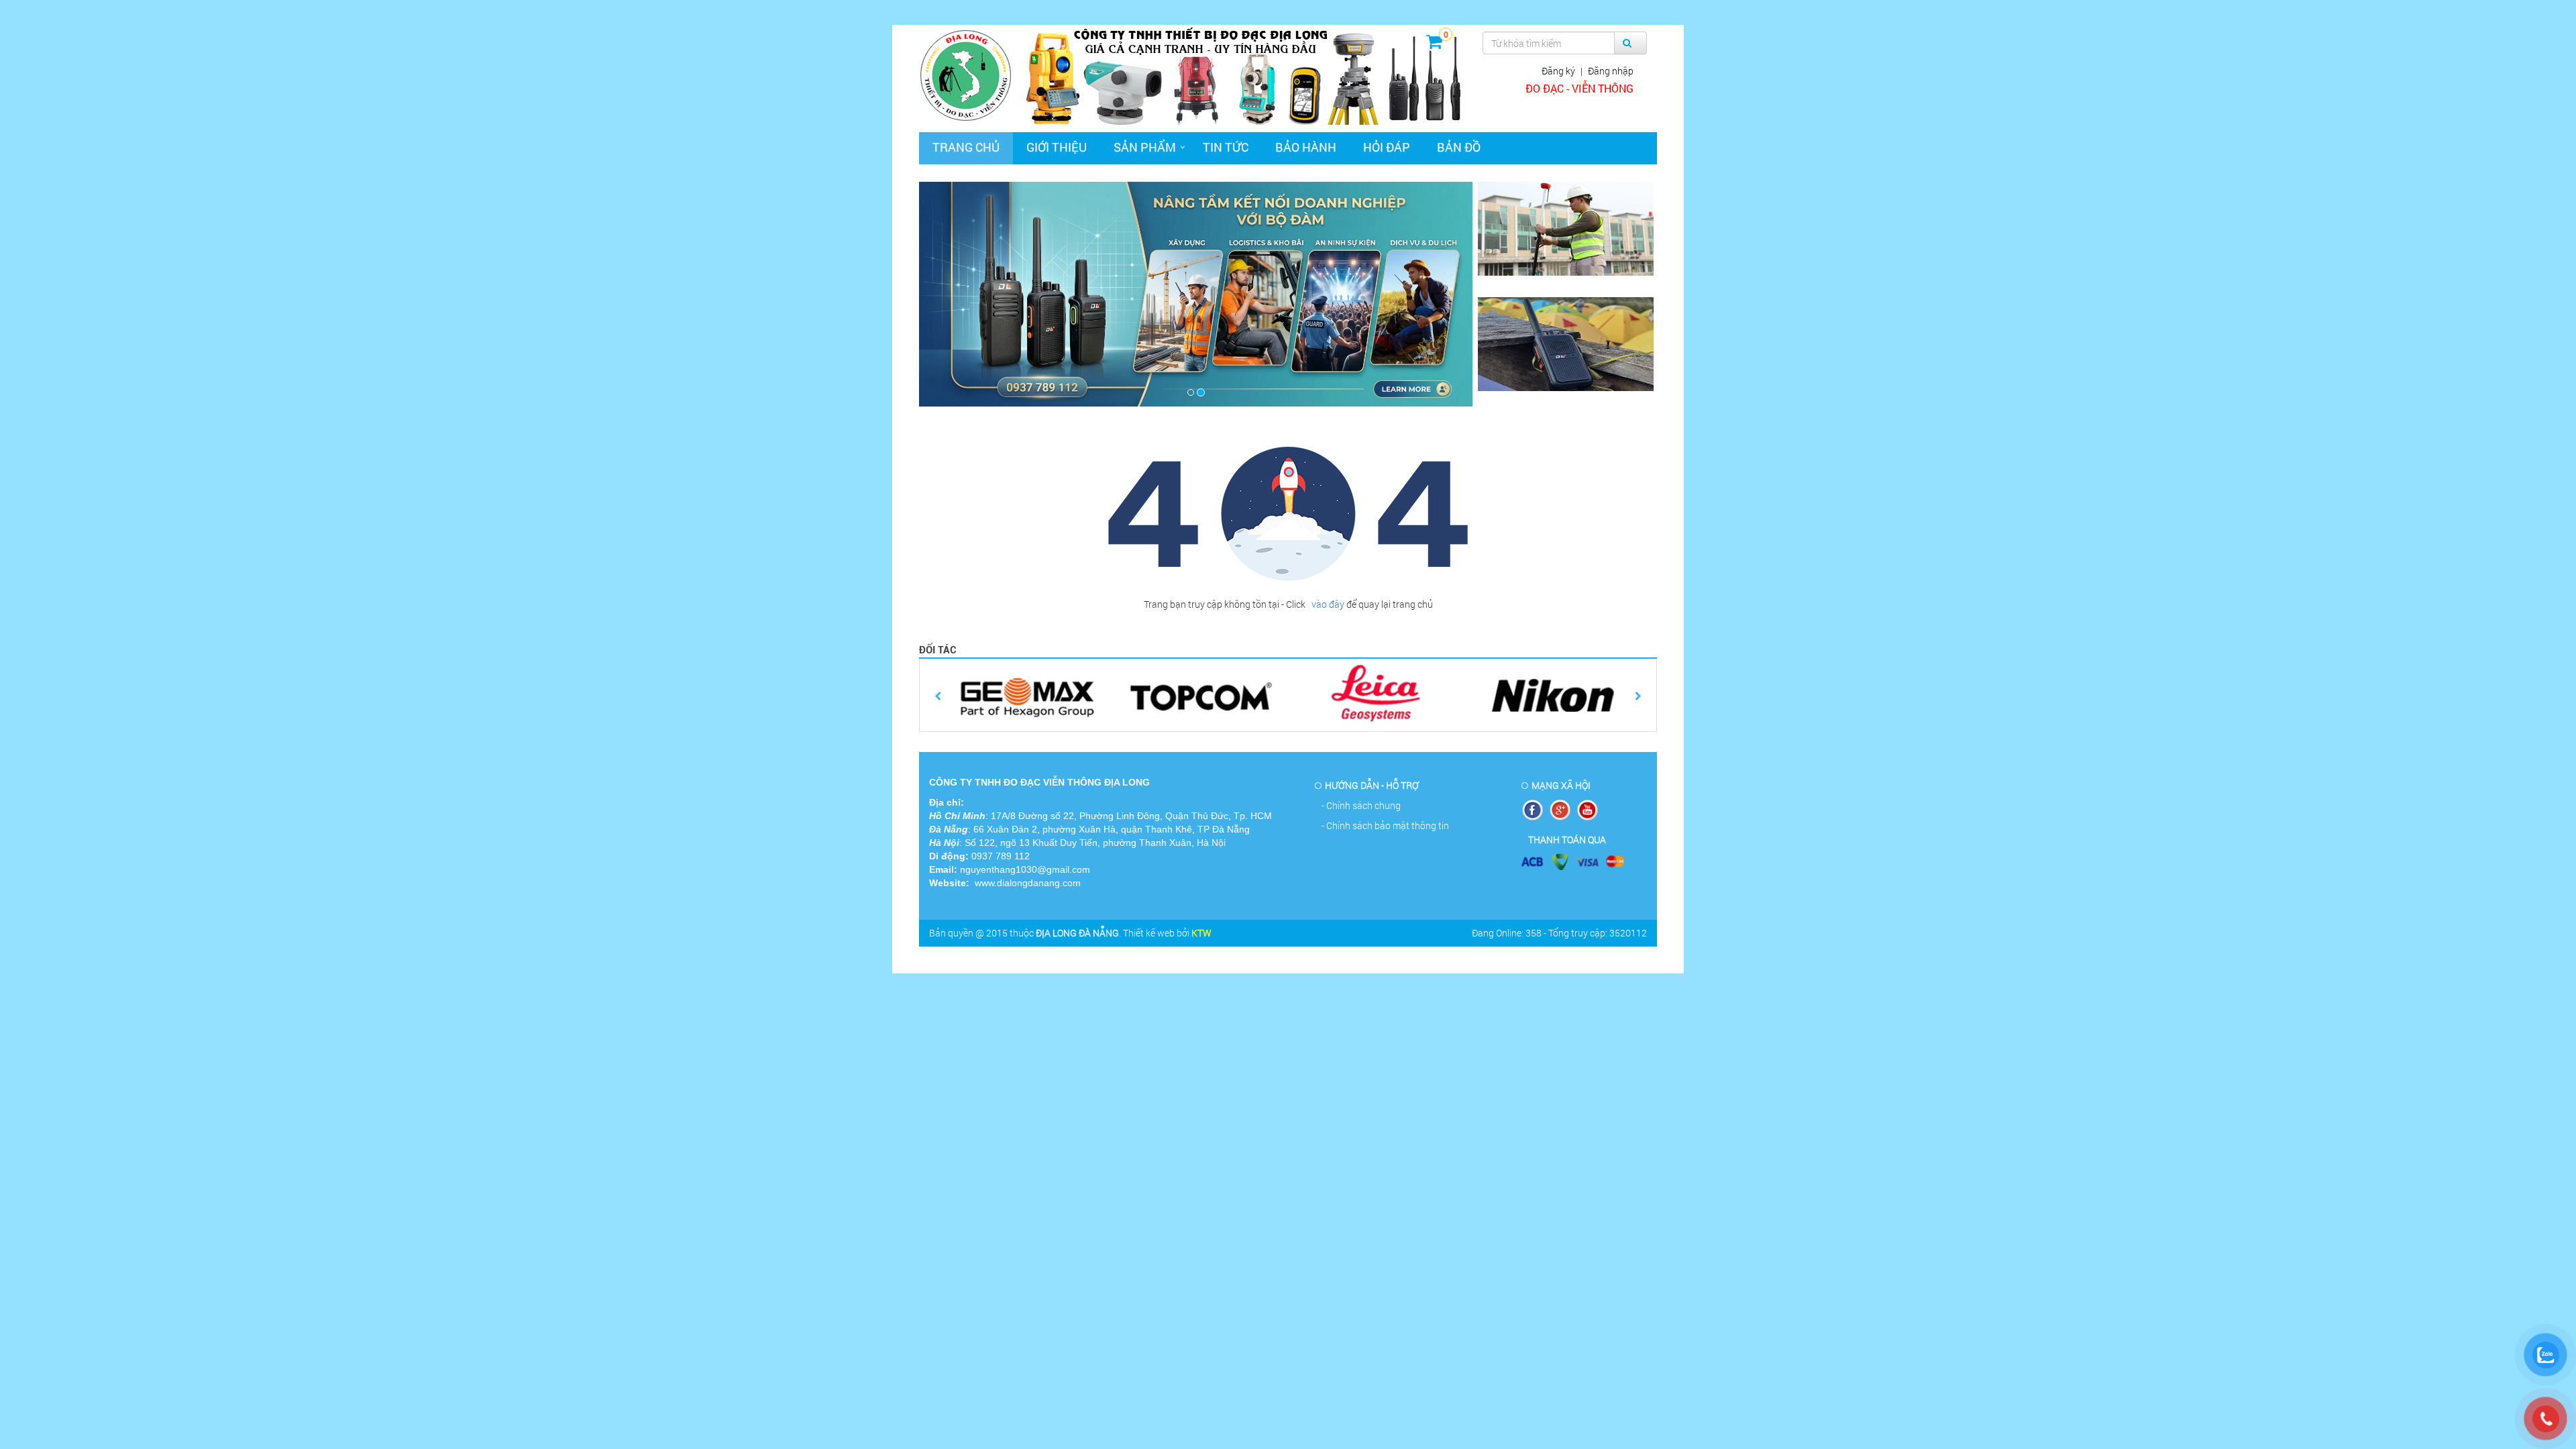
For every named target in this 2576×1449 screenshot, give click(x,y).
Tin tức (1226, 147)
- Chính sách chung (1361, 805)
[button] (961, 294)
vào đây (1327, 604)
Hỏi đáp (1387, 147)
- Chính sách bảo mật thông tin (1385, 825)
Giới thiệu (1057, 147)
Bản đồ (1459, 147)
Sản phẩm (1145, 147)
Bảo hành (1306, 147)
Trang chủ (966, 147)
